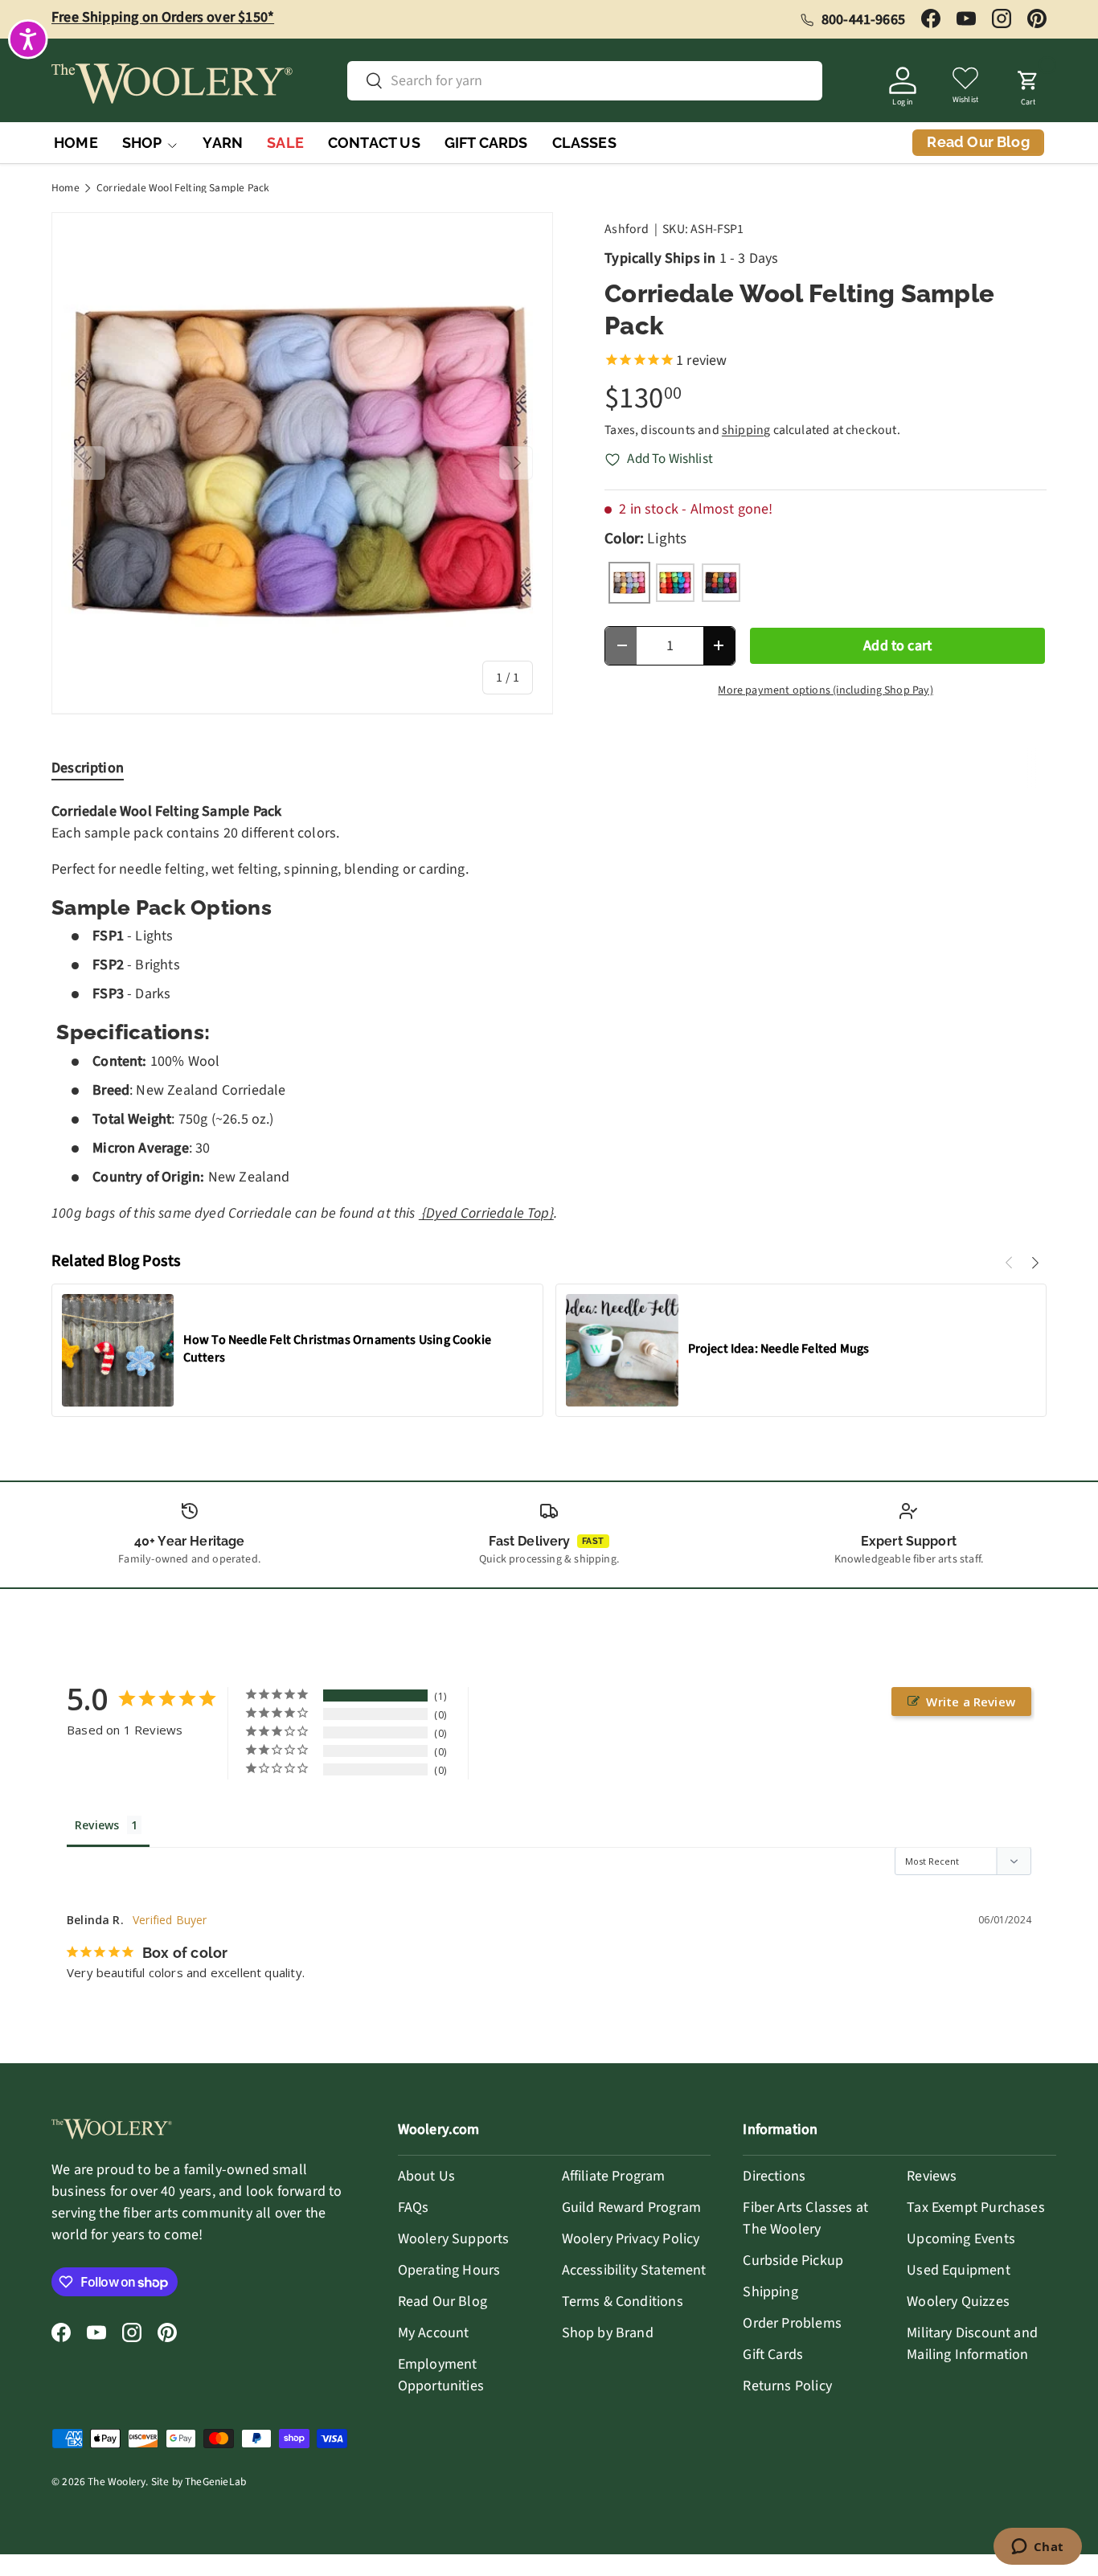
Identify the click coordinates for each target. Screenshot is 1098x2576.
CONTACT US (374, 143)
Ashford (627, 229)
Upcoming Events (961, 2239)
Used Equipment (959, 2270)
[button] (1028, 84)
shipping (746, 430)
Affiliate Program (614, 2176)
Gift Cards (773, 2355)
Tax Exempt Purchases (976, 2207)
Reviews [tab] (97, 1825)
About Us (426, 2176)
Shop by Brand (608, 2333)
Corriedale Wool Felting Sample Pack (183, 188)
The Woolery (117, 2482)
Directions (774, 2176)
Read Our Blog (442, 2302)
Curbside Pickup (793, 2261)
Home (66, 188)
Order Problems (792, 2323)
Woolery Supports (454, 2239)
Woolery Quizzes (958, 2302)
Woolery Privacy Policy (631, 2239)
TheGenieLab (215, 2482)
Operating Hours (449, 2270)
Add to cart (897, 646)
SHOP (142, 143)
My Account (434, 2333)
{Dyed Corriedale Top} (486, 1213)
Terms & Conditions (623, 2302)
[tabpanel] (549, 1013)
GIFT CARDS (486, 143)
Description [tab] (88, 768)
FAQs (414, 2207)
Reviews (932, 2176)
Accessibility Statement (634, 2270)
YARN (223, 143)
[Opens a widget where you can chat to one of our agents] (1037, 2548)
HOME (76, 143)
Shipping (770, 2292)
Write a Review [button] (971, 1702)
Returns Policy (787, 2386)
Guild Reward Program (632, 2207)
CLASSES (584, 143)
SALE (285, 143)
